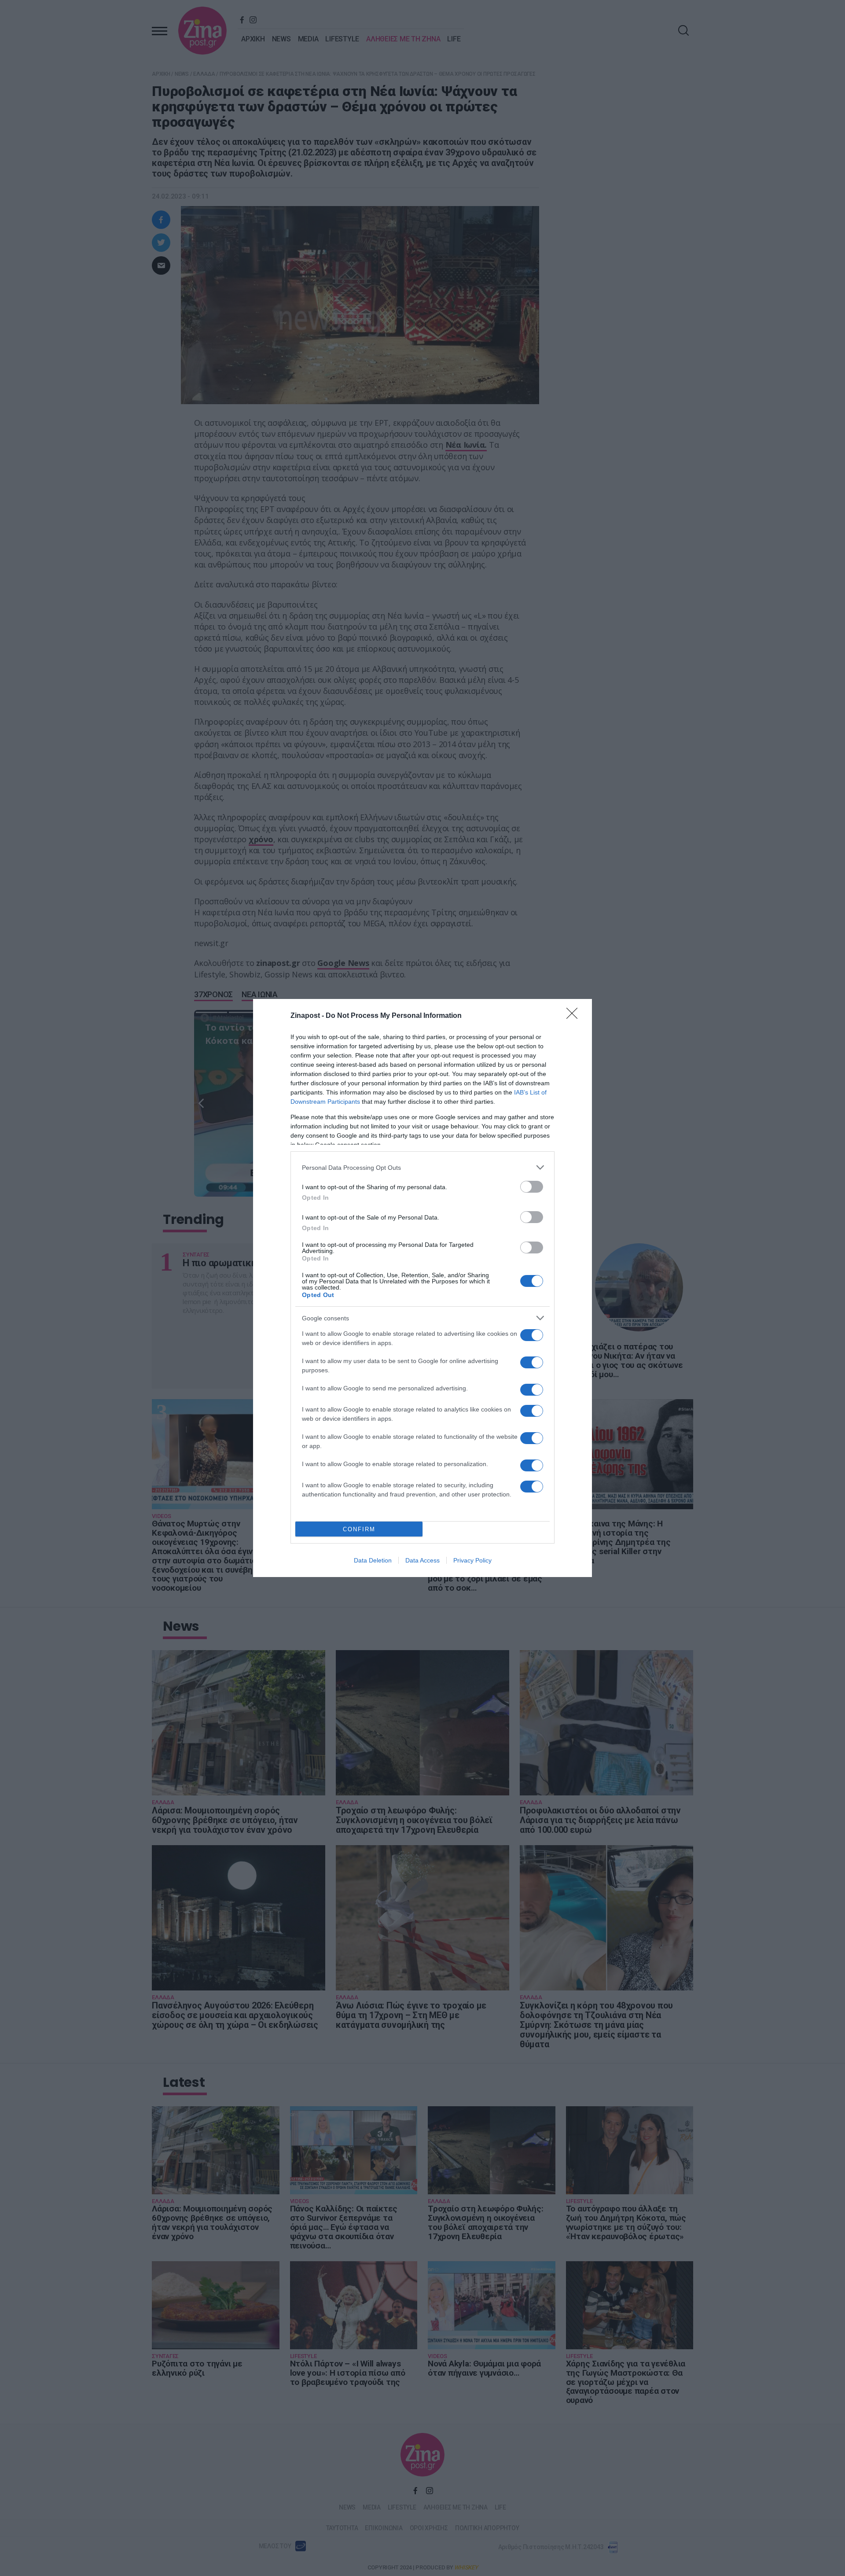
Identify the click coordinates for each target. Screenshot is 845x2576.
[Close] (575, 1016)
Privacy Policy (472, 1560)
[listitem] (422, 1167)
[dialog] (422, 1288)
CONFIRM (359, 1529)
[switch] (532, 1187)
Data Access (422, 1560)
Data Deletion (373, 1560)
